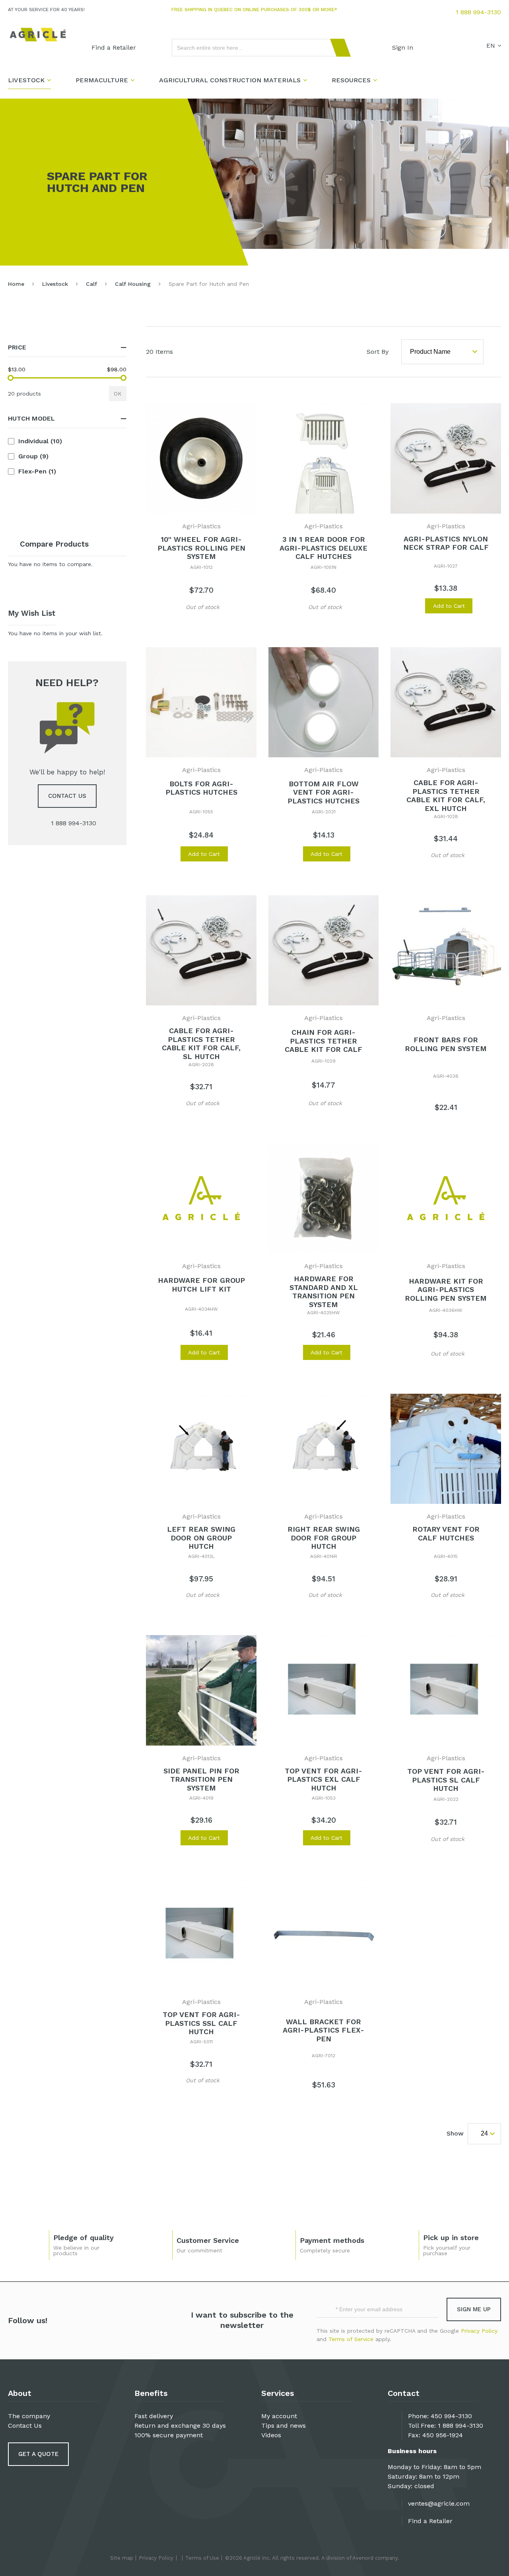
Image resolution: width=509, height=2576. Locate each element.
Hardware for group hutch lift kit (201, 1285)
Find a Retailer (430, 2521)
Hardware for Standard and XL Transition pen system (324, 1292)
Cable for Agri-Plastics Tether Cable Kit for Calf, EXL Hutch (446, 795)
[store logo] (38, 35)
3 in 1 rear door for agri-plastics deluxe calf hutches (323, 548)
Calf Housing (133, 284)
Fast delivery (154, 2416)
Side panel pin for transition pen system (201, 1779)
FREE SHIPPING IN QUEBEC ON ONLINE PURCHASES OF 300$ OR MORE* (254, 10)
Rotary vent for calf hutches (446, 1533)
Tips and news (284, 2426)
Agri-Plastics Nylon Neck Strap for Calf (446, 543)
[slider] (11, 378)
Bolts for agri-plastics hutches (201, 788)
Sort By (378, 352)
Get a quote (38, 2454)
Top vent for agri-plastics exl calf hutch (323, 1779)
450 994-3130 (451, 2416)
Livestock (55, 284)
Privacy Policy (479, 2331)
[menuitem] (114, 48)
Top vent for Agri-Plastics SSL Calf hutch (201, 2023)
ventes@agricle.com (439, 2503)
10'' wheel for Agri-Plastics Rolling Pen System (201, 548)
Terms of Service (351, 2339)
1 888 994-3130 (478, 12)
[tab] (67, 348)
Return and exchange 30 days (180, 2426)
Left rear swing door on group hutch (201, 1538)
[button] (170, 606)
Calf (91, 284)
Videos (271, 2435)
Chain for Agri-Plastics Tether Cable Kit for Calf (323, 1041)
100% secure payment (169, 2435)
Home (16, 284)
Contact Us (25, 2426)
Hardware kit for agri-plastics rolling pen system (446, 1290)
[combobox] (258, 48)
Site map (122, 2558)
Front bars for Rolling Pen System (446, 1044)
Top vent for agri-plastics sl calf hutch (446, 1780)
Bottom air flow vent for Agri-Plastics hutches (323, 792)
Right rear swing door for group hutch (324, 1538)
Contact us (67, 796)
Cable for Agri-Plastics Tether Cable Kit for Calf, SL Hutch (201, 1044)
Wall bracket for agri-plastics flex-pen (323, 2030)
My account (279, 2416)
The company (29, 2416)
